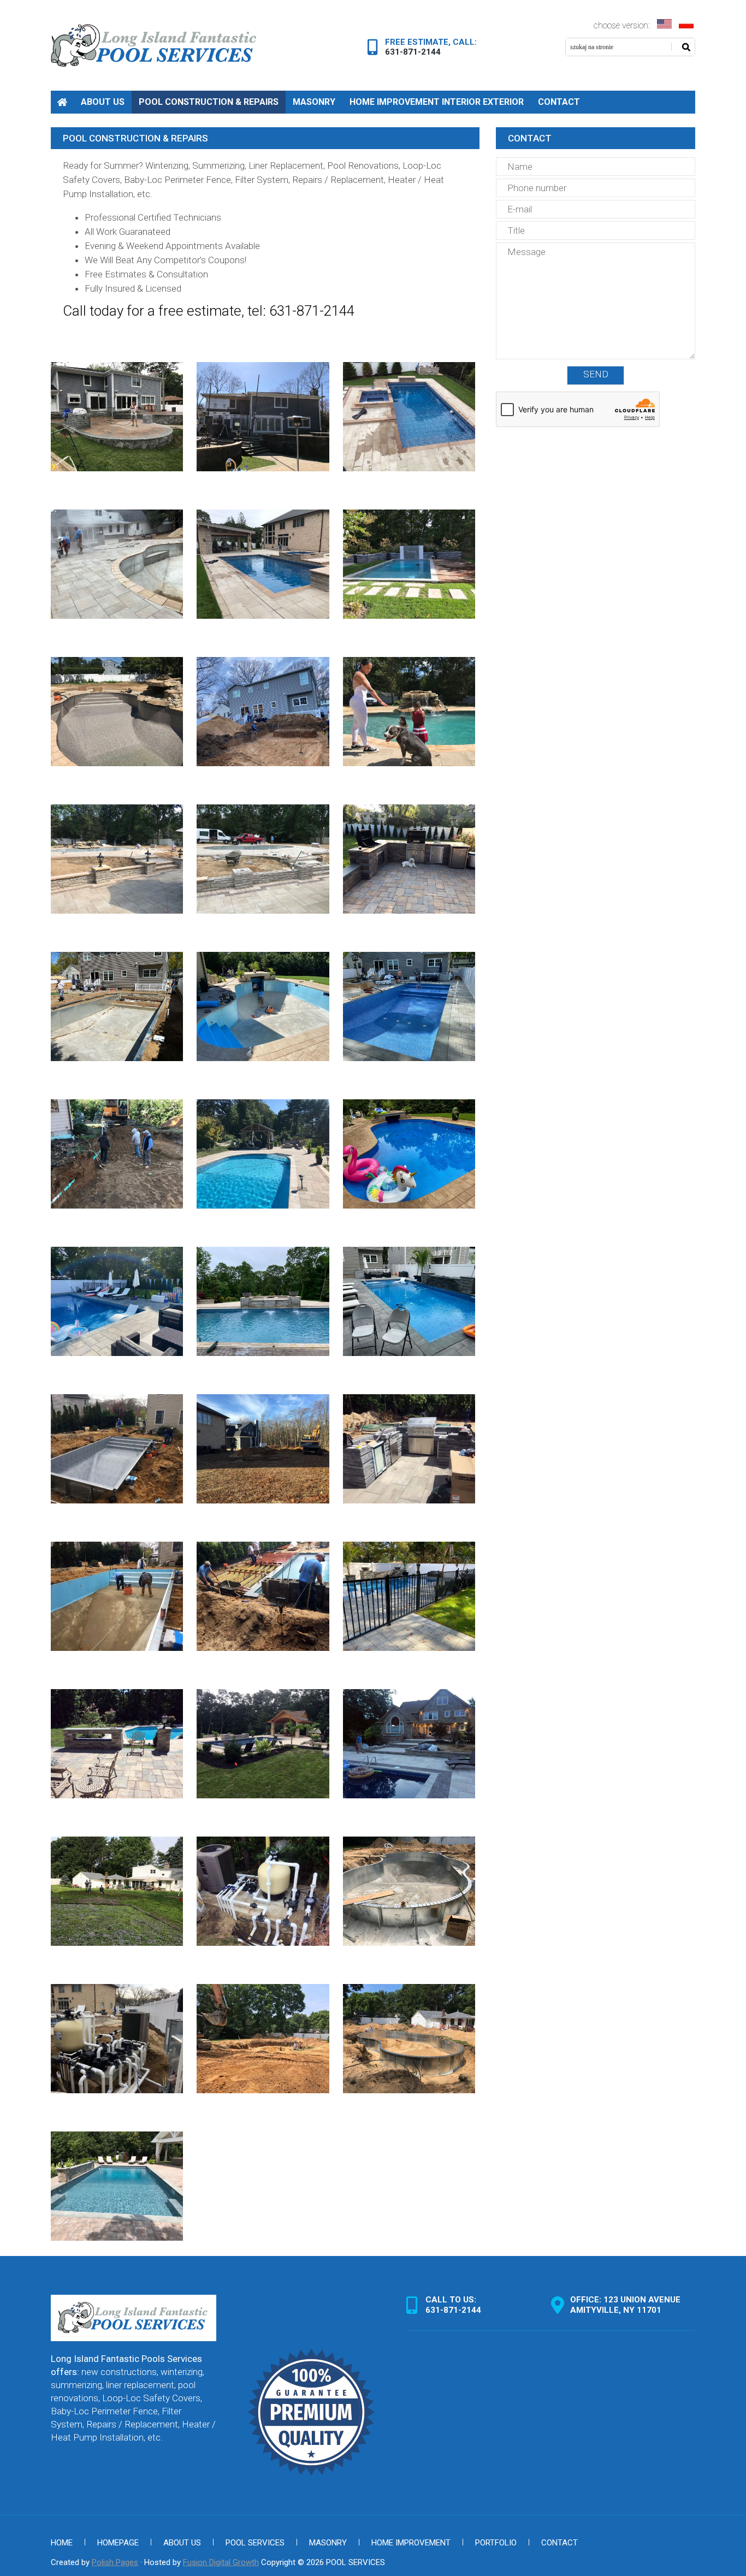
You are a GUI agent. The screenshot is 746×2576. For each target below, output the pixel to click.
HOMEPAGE (118, 2543)
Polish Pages (115, 2562)
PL (665, 24)
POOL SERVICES (255, 2543)
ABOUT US (103, 102)
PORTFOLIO (496, 2543)
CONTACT (559, 102)
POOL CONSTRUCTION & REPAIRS (209, 102)
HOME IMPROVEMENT (411, 2543)
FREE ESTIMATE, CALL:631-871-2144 (431, 47)
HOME (62, 102)
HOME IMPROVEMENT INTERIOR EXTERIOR (437, 102)
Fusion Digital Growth (221, 2562)
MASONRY (314, 102)
